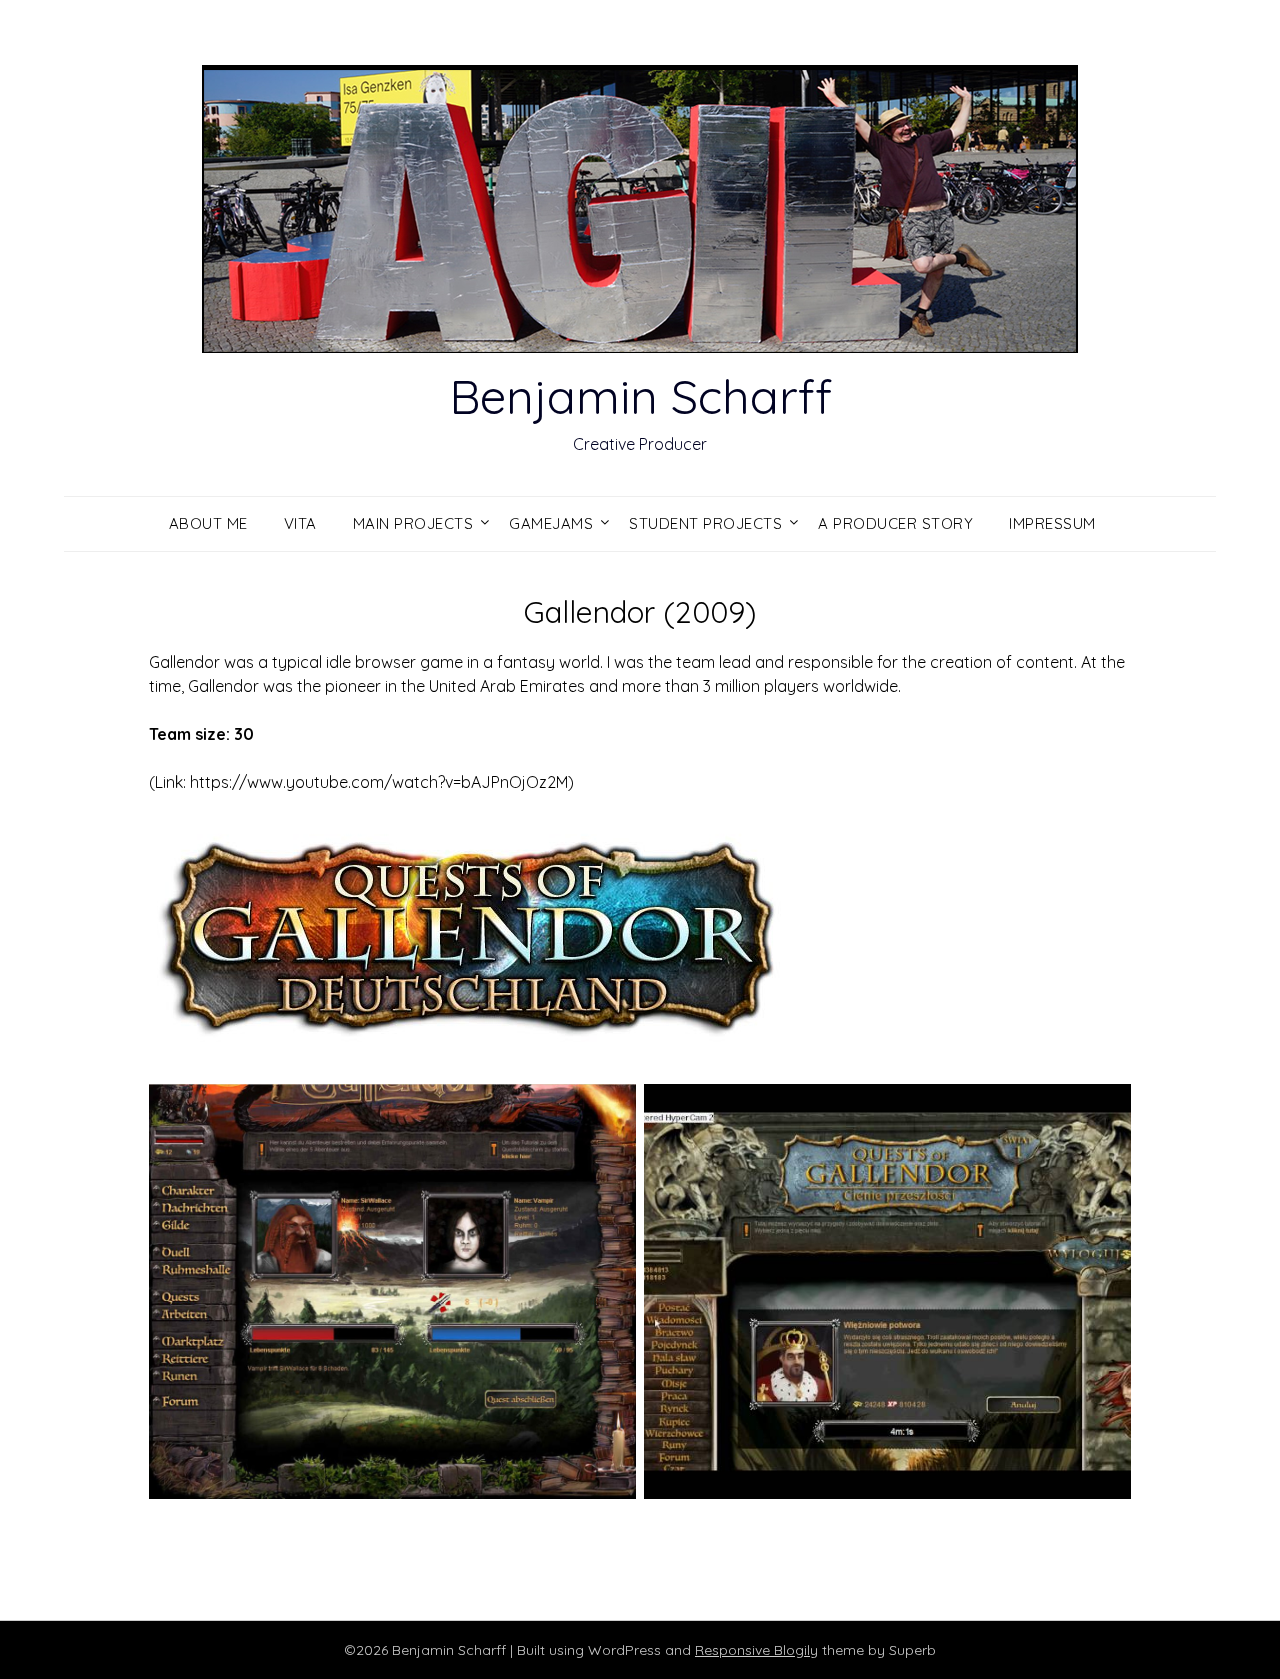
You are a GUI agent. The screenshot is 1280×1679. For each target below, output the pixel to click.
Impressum (1052, 523)
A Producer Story (895, 523)
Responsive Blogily (756, 1650)
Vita (300, 523)
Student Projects (705, 523)
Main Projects (413, 523)
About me (208, 523)
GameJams (551, 523)
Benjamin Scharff (640, 396)
